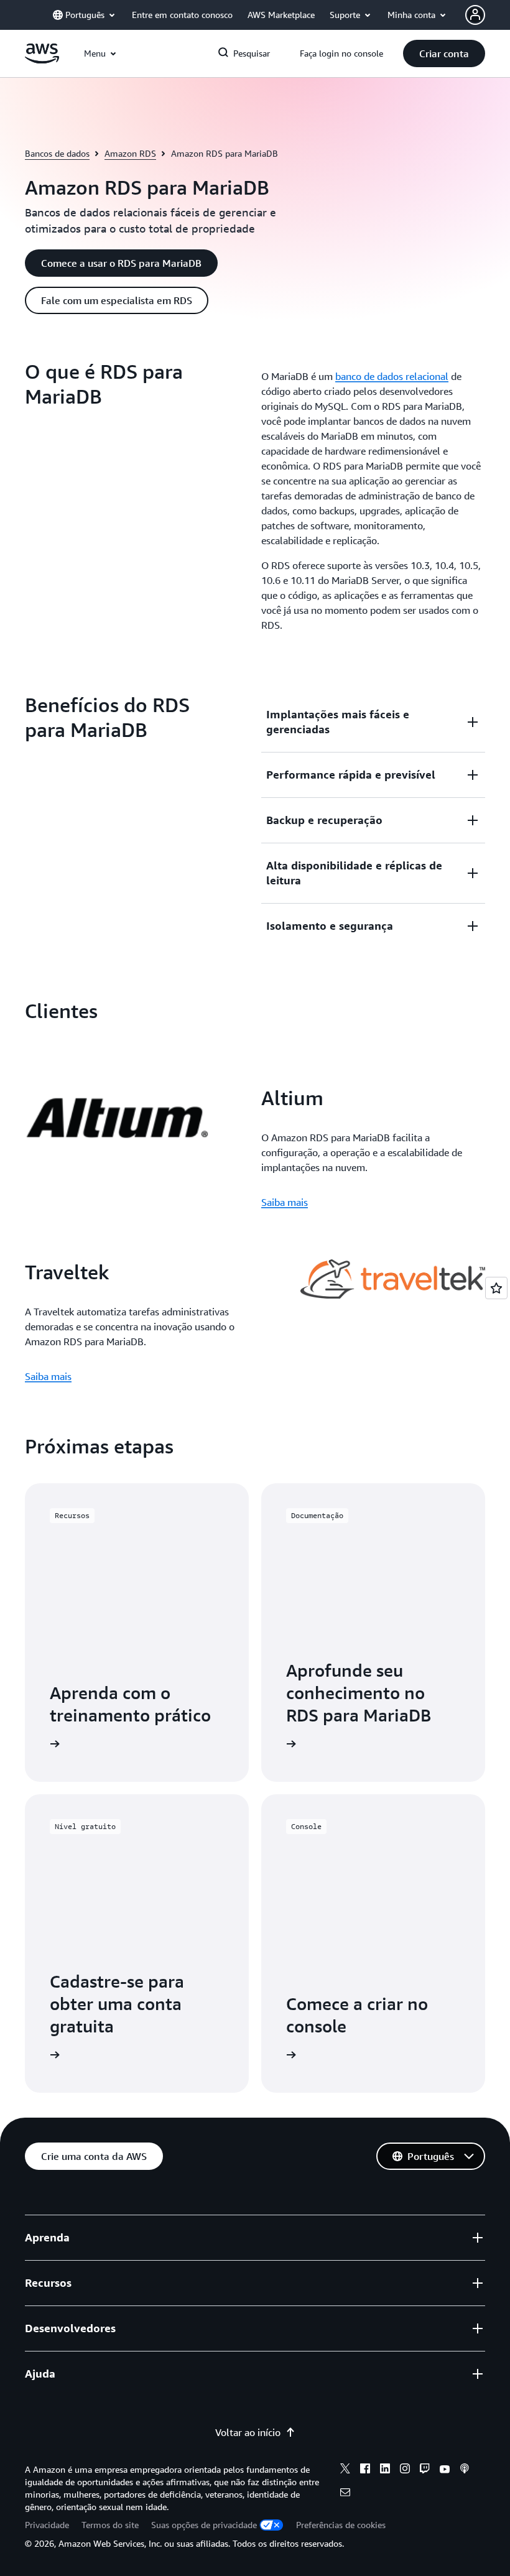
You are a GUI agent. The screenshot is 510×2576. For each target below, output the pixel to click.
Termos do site (110, 2525)
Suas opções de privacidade (204, 2525)
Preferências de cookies (341, 2525)
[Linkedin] (385, 2470)
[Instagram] (405, 2470)
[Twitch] (425, 2470)
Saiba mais (285, 1202)
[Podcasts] (465, 2470)
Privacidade (47, 2525)
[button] (444, 53)
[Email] (345, 2494)
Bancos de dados (57, 153)
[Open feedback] (496, 1288)
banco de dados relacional (392, 376)
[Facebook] (365, 2470)
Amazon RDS (130, 153)
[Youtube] (445, 2470)
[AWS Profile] (475, 15)
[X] (345, 2470)
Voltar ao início (248, 2432)
